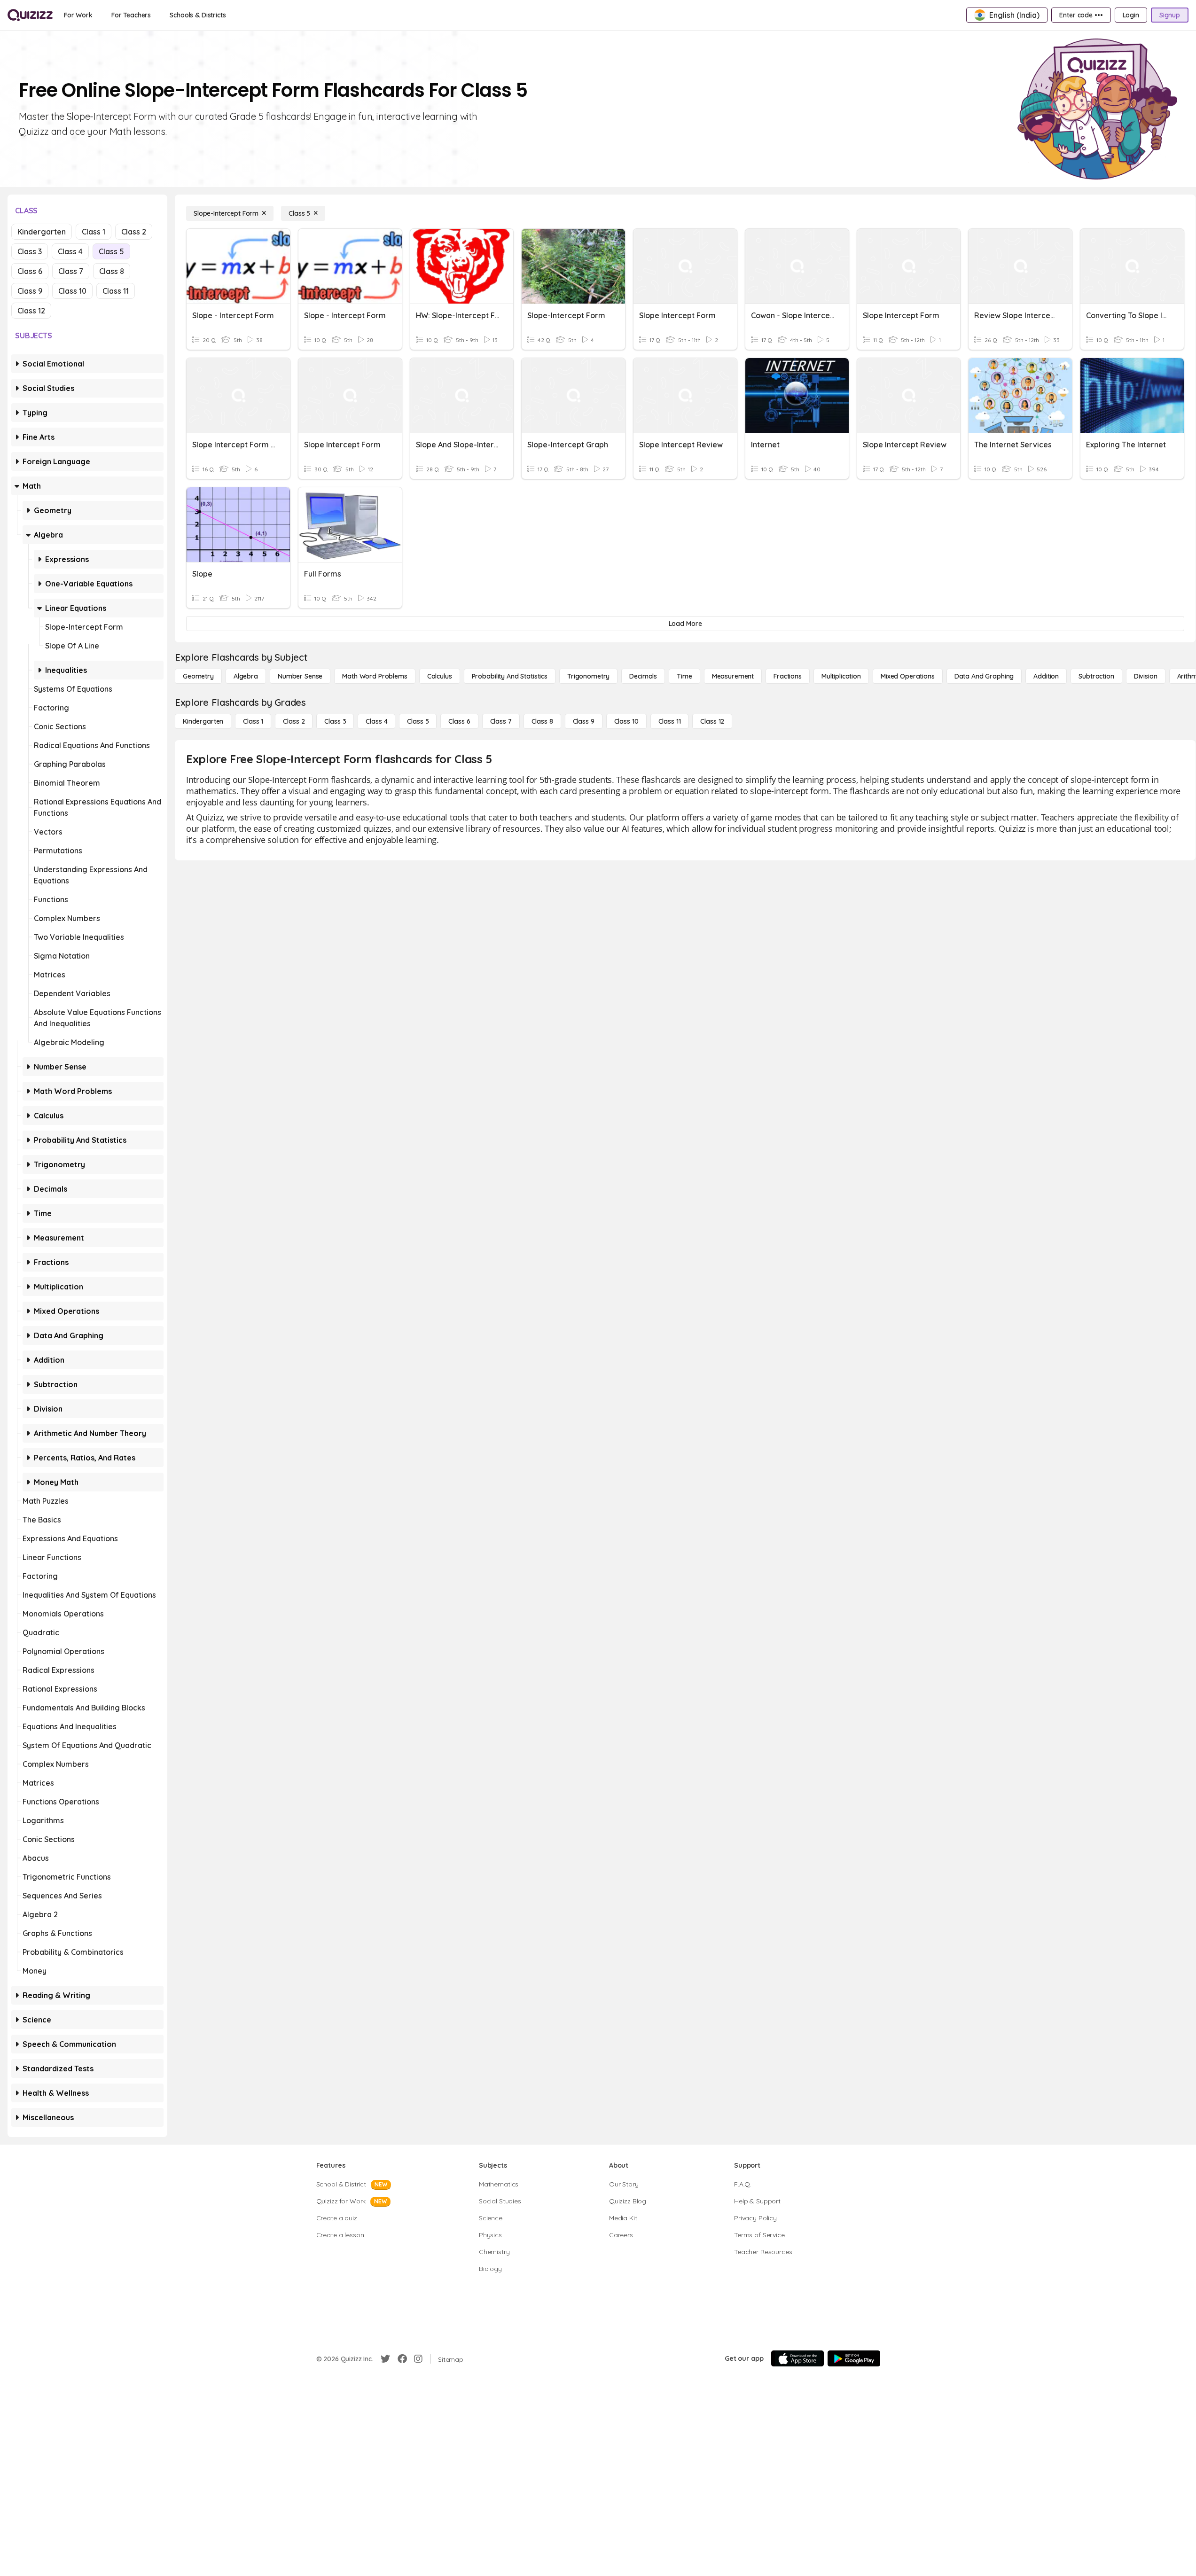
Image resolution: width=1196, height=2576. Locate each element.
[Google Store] (854, 2358)
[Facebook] (402, 2359)
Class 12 (31, 311)
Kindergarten (42, 232)
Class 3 (30, 251)
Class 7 (71, 271)
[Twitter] (385, 2359)
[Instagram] (418, 2359)
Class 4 (70, 251)
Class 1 (94, 232)
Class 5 (111, 251)
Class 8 (112, 271)
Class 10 (72, 291)
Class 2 (134, 232)
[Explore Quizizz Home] (30, 15)
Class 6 (30, 271)
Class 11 (116, 291)
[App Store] (797, 2358)
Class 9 (30, 291)
